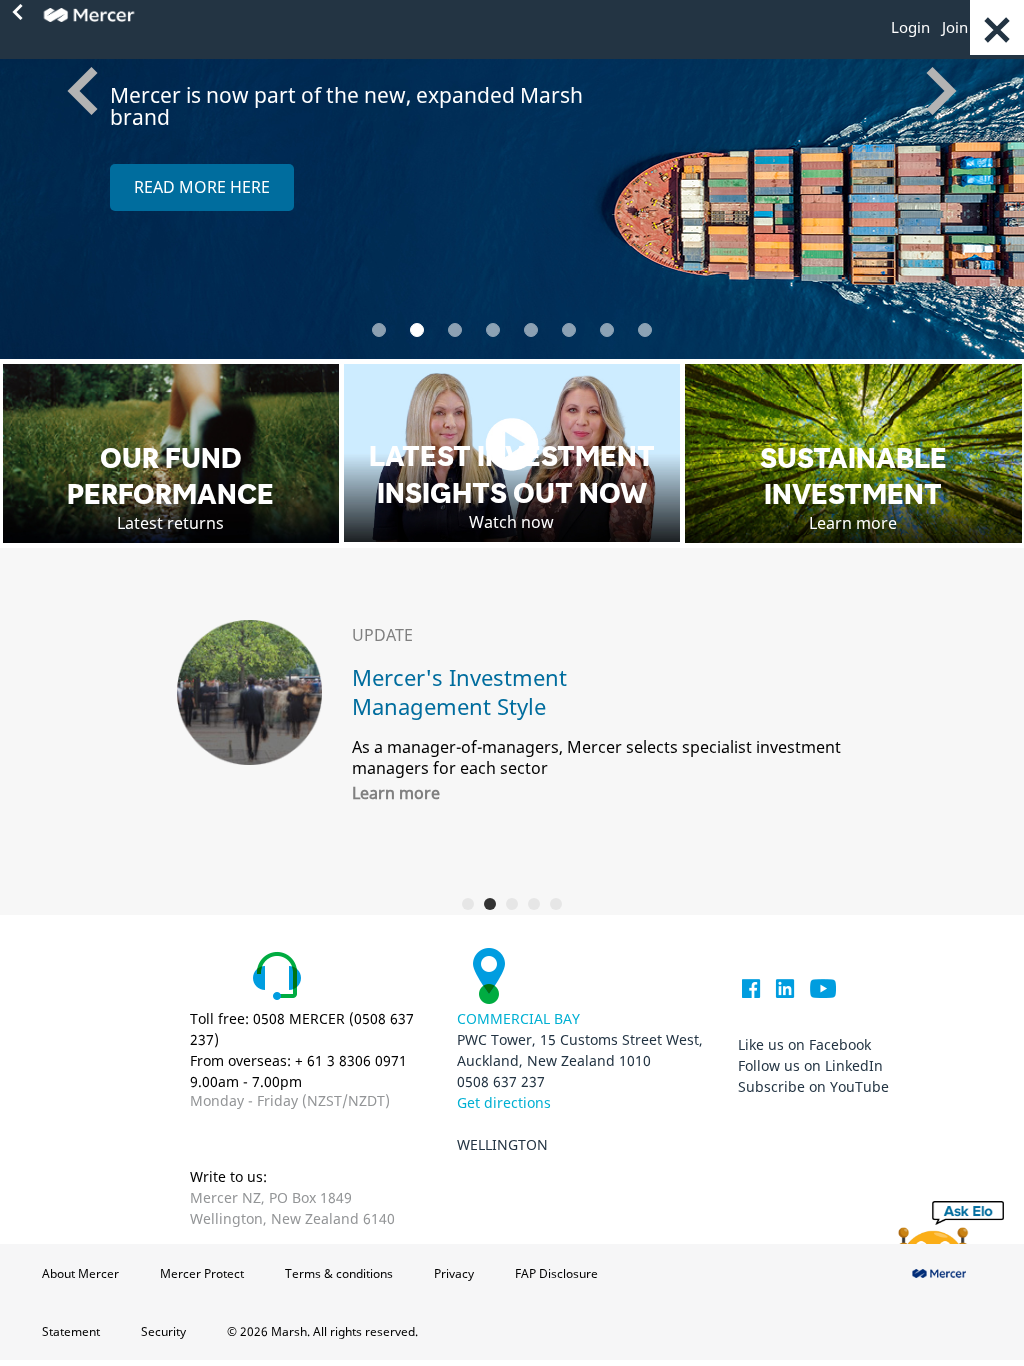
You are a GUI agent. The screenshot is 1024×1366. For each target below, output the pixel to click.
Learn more (396, 793)
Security (163, 1331)
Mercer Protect (202, 1273)
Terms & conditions (339, 1273)
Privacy (454, 1273)
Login (910, 27)
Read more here (202, 187)
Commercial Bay (518, 1018)
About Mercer (80, 1273)
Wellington (502, 1144)
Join (955, 27)
